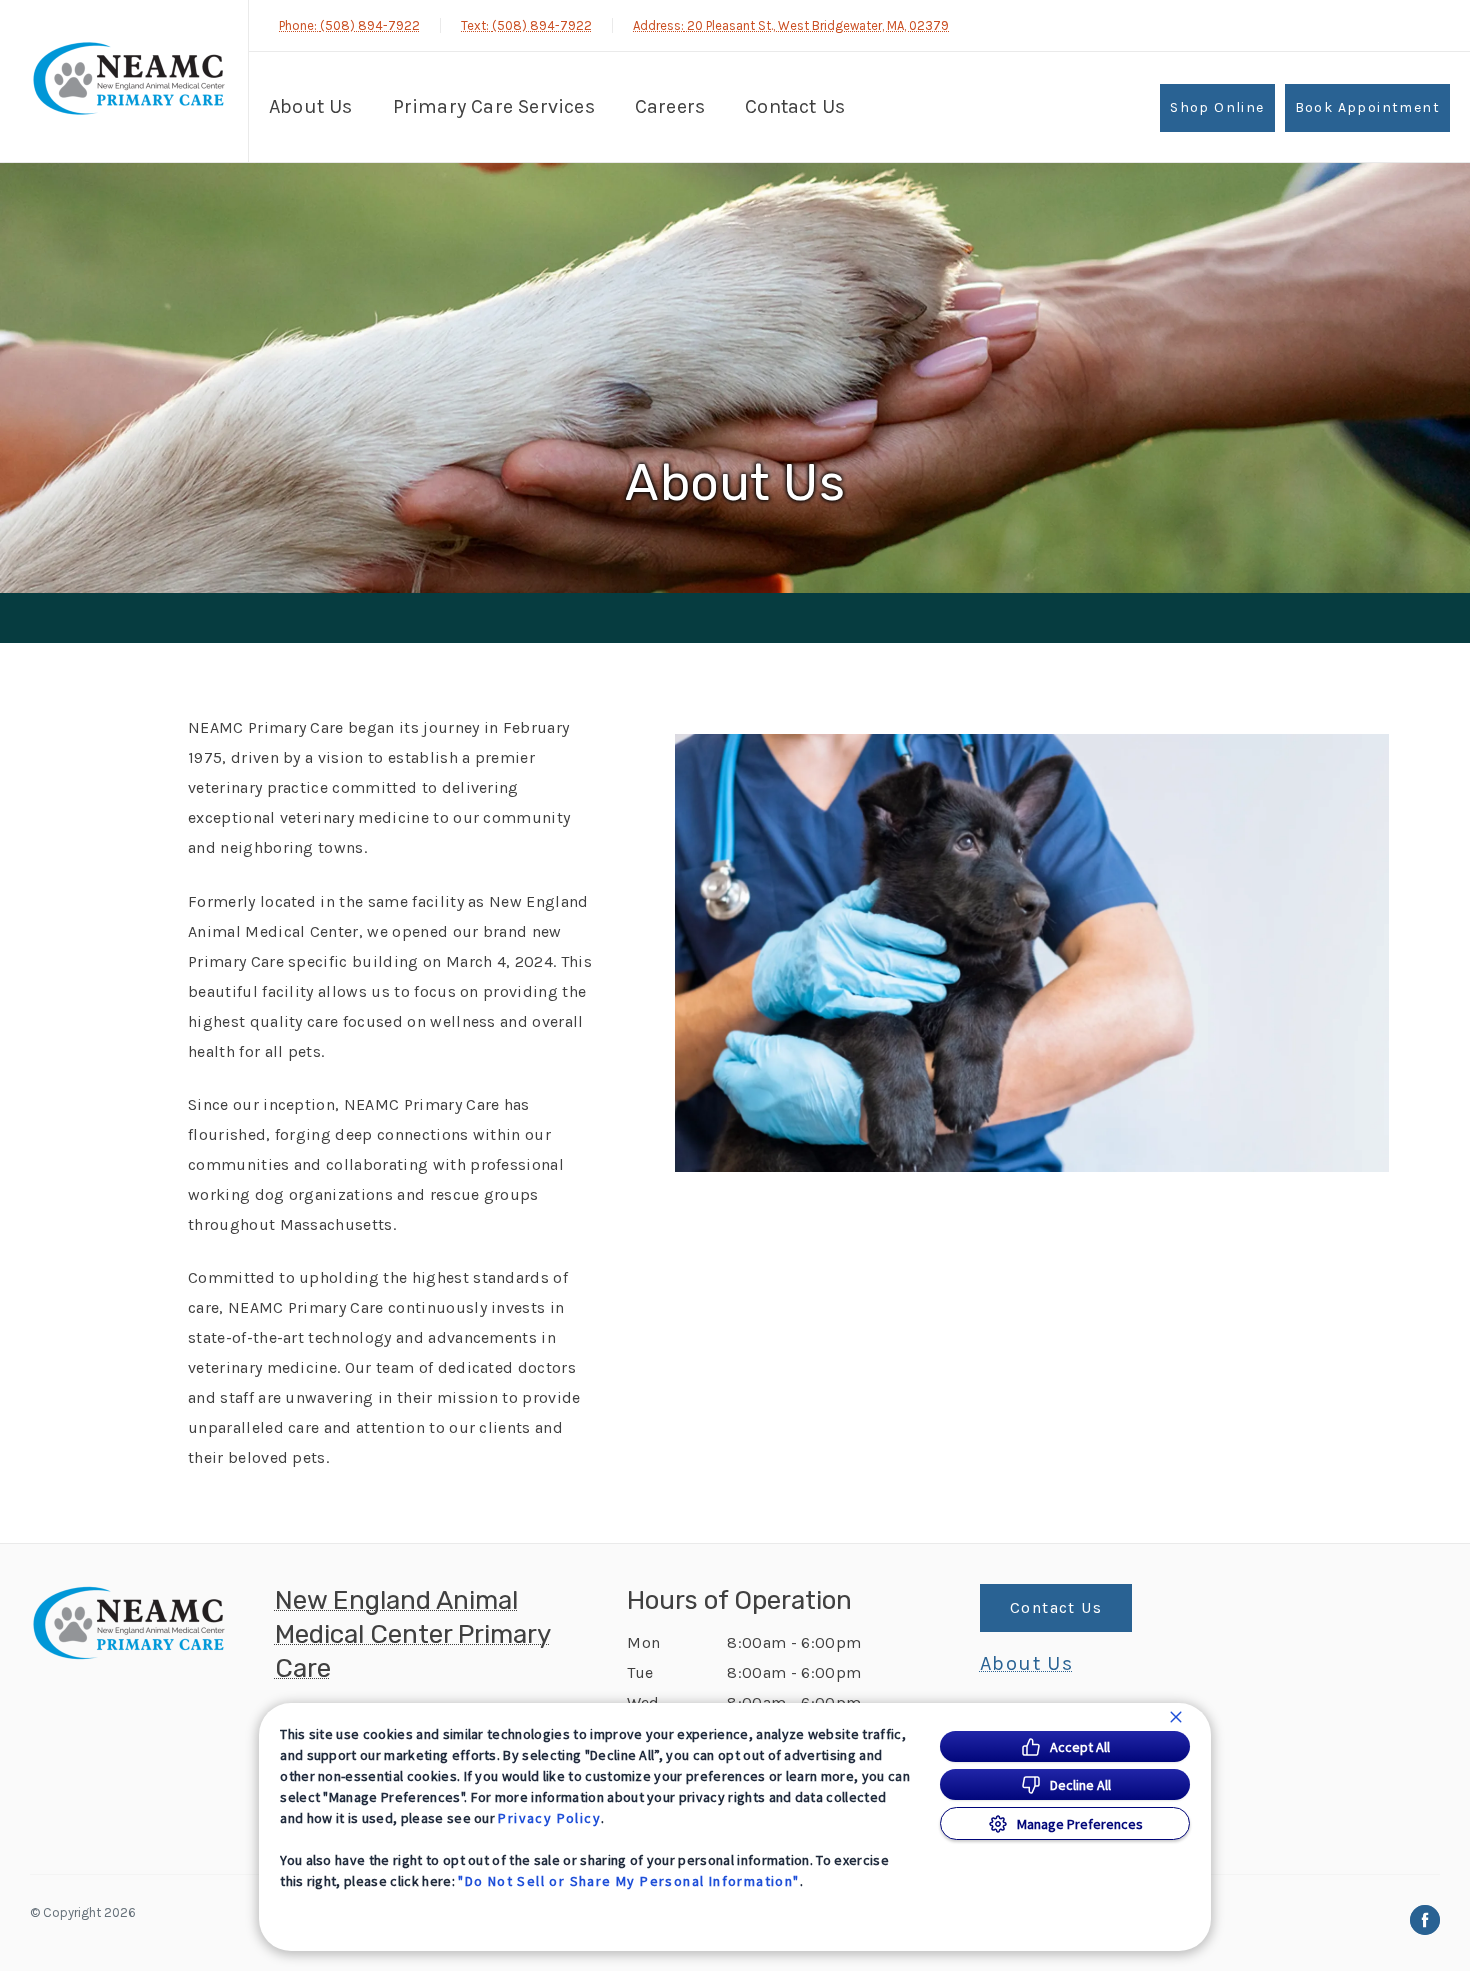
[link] (129, 78)
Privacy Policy (549, 1818)
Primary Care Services (494, 106)
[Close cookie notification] (1176, 1717)
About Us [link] (1026, 1664)
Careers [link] (670, 106)
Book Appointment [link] (1367, 107)
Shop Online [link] (1217, 107)
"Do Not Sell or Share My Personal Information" (628, 1881)
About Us (311, 106)
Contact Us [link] (795, 106)
